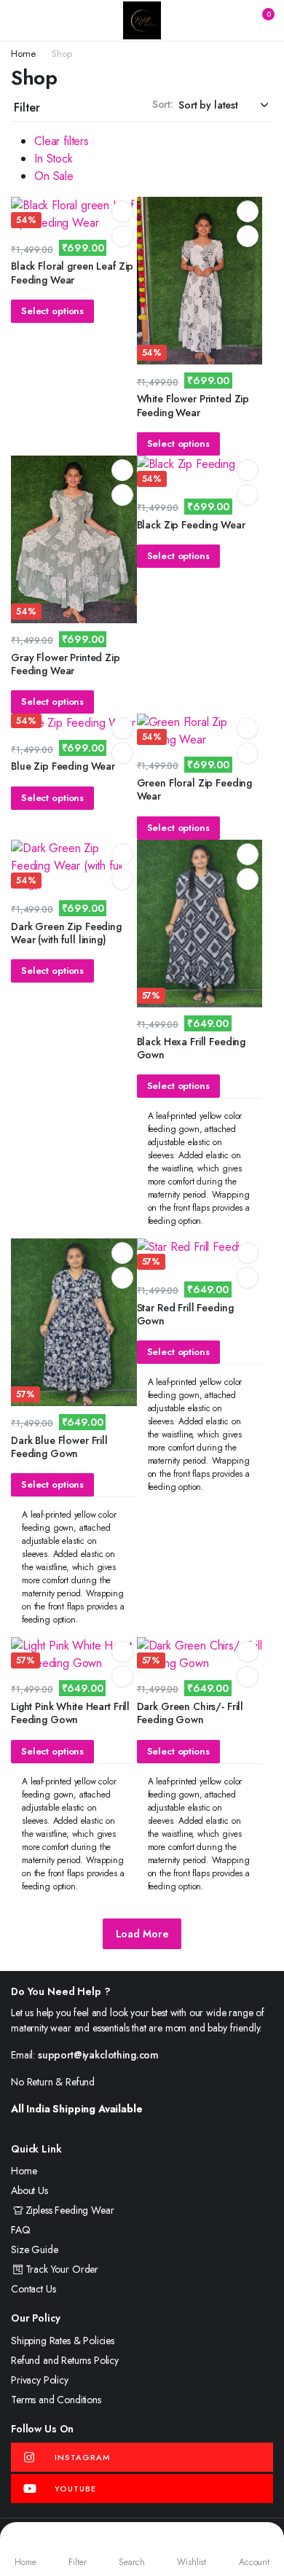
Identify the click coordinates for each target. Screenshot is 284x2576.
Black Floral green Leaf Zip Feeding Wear (72, 273)
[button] (259, 20)
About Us (29, 2190)
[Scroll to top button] (261, 2510)
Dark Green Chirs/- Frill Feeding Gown (190, 1713)
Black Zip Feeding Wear (191, 525)
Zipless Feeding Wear (70, 2210)
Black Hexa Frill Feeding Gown (192, 1048)
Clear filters (62, 141)
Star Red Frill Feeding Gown (185, 1314)
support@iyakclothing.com (98, 2055)
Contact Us (33, 2289)
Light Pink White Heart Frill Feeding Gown (70, 1713)
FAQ (21, 2230)
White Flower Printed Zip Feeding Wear (193, 405)
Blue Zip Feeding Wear (63, 766)
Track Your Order (62, 2269)
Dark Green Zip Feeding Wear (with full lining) (66, 933)
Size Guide (34, 2249)
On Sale (54, 176)
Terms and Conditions (56, 2400)
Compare (122, 236)
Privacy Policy (40, 2380)
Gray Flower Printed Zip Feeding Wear (66, 664)
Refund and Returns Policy (65, 2360)
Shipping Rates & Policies (63, 2341)
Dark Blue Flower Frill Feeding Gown (59, 1447)
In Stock (54, 159)
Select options (52, 311)
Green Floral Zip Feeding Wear (195, 789)
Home (23, 54)
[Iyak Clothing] (142, 20)
